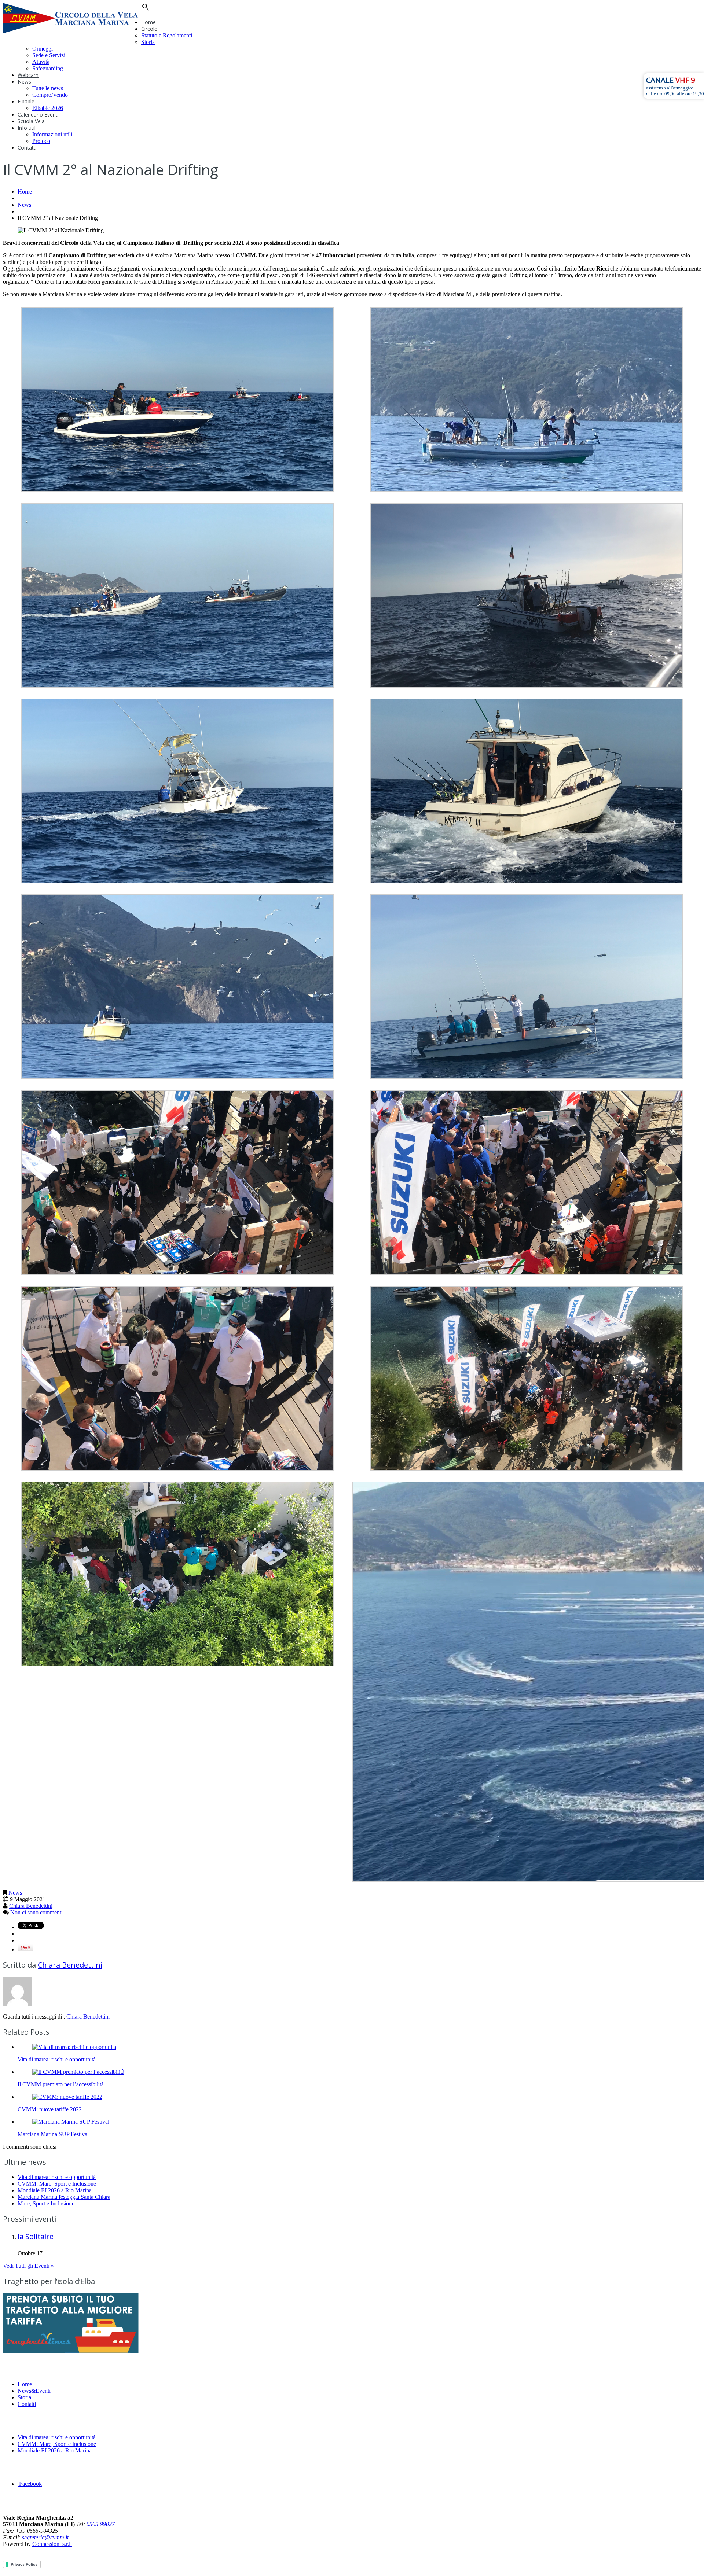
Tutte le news (48, 88)
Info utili (27, 128)
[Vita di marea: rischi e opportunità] (74, 2047)
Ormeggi (43, 49)
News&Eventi (34, 2391)
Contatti (27, 148)
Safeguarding (48, 68)
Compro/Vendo (50, 95)
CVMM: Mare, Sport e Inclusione (57, 2184)
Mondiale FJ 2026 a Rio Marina (55, 2190)
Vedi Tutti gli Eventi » (28, 2266)
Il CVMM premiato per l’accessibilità (61, 2084)
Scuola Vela (31, 121)
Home (148, 22)
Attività (41, 62)
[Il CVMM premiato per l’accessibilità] (78, 2072)
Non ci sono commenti (36, 1912)
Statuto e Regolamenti (167, 35)
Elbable (26, 101)
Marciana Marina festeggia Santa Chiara (64, 2197)
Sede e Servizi (49, 55)
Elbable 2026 (48, 108)
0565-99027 (101, 2524)
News (24, 82)
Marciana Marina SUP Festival (53, 2134)
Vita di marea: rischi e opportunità (57, 2059)
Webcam (28, 75)
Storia (148, 42)
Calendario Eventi (38, 115)
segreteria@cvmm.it (45, 2537)
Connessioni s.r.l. (52, 2544)
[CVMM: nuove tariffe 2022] (67, 2097)
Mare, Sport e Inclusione (46, 2203)
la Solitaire (36, 2236)
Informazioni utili (52, 134)
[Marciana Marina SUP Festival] (71, 2122)
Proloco (41, 141)
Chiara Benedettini (31, 1906)
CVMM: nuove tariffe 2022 (50, 2109)
